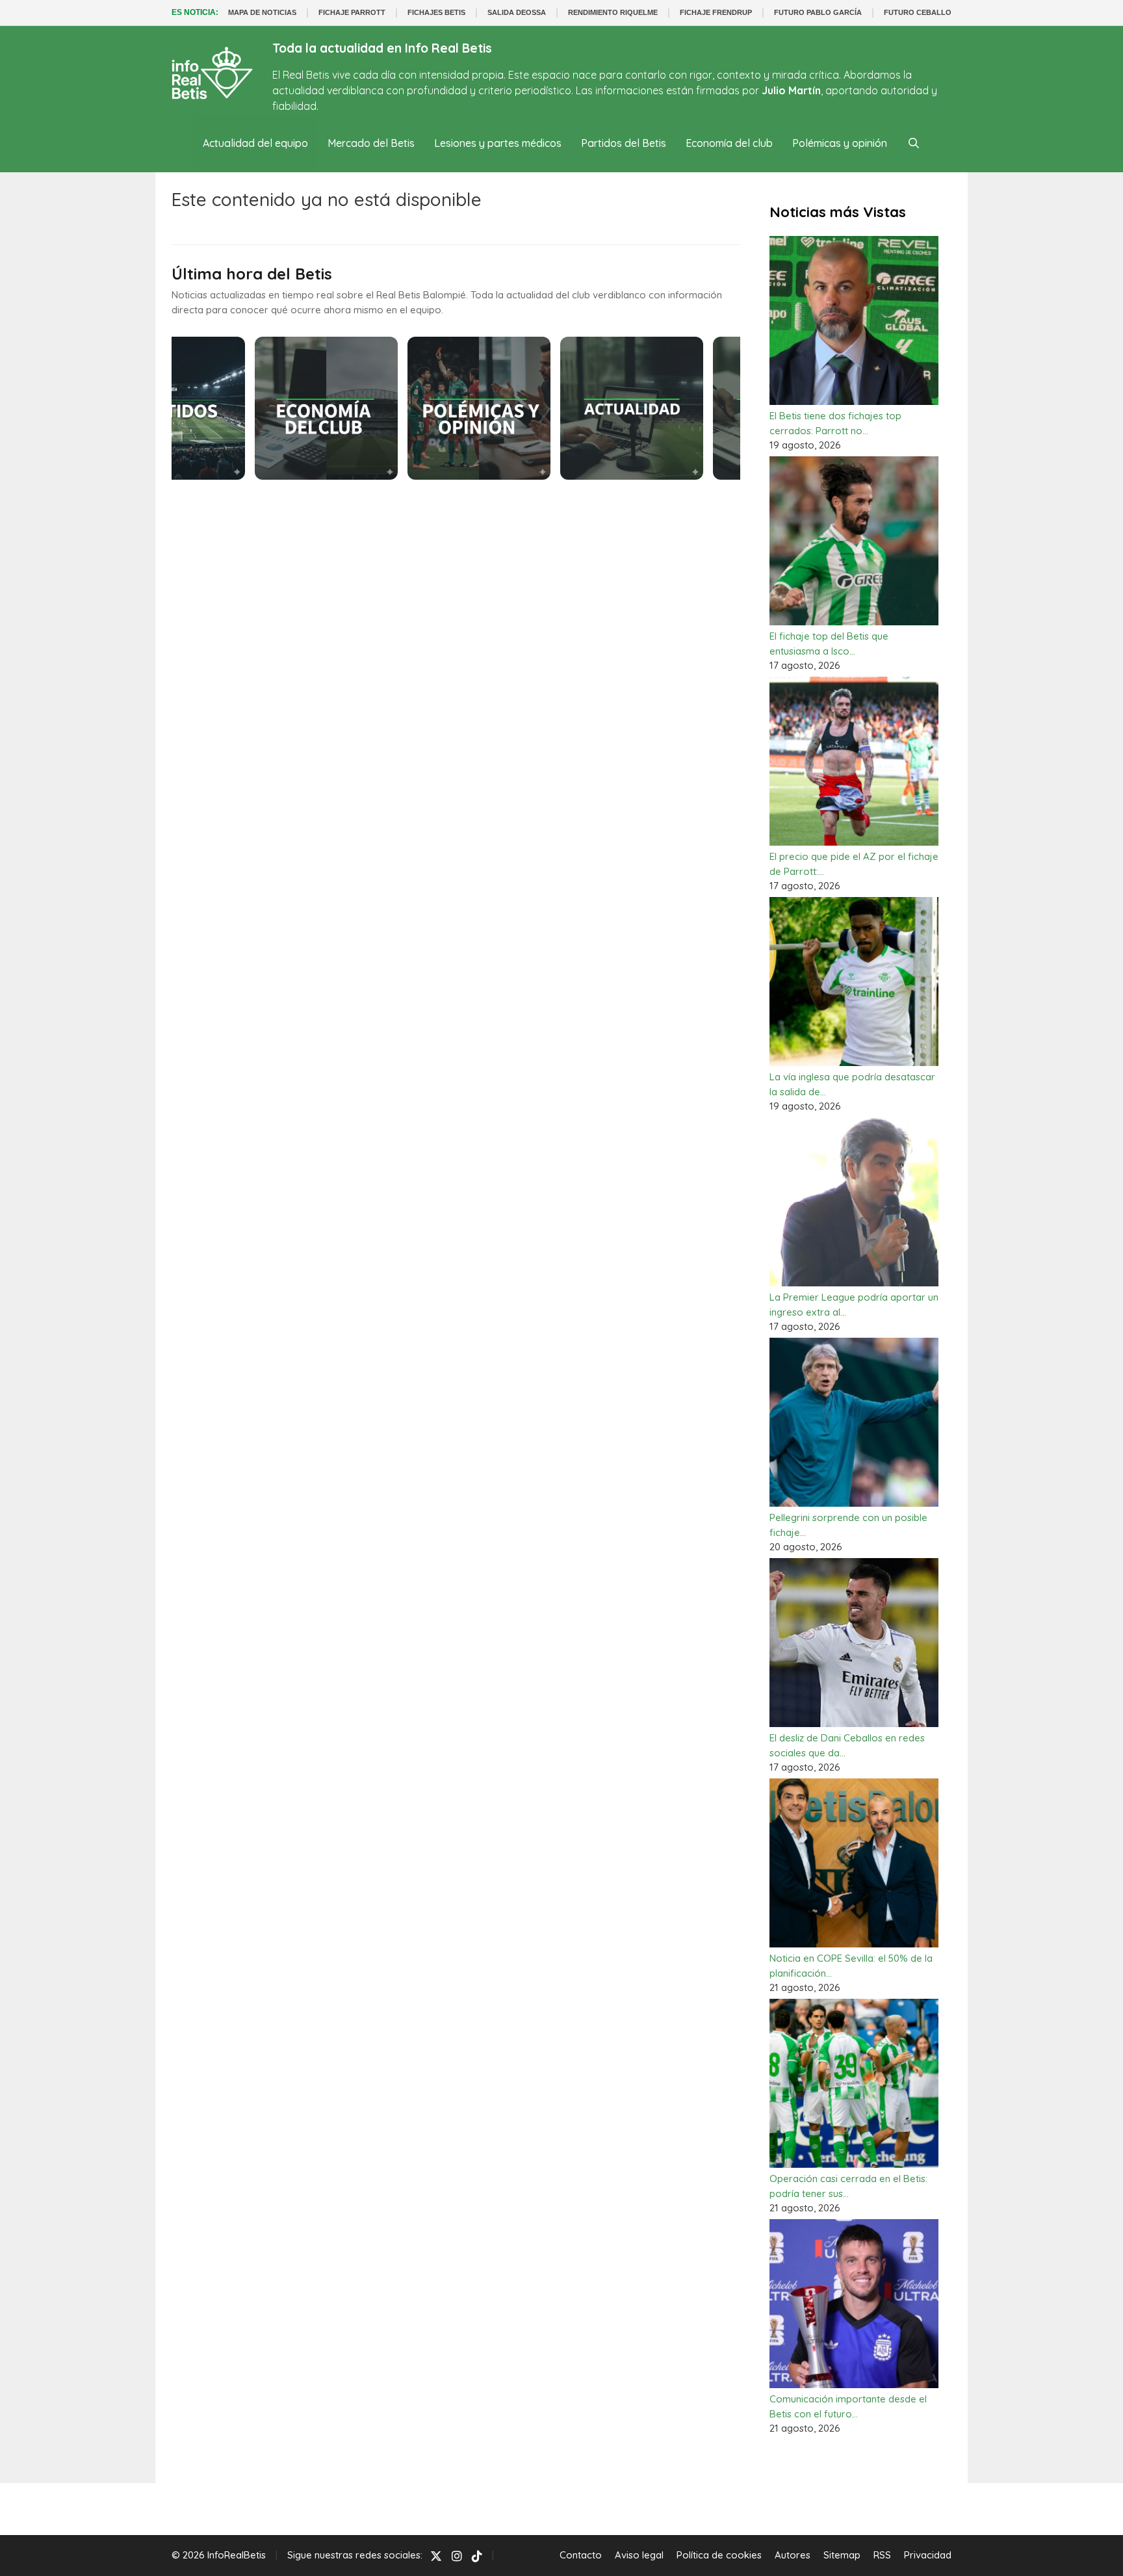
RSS (882, 2555)
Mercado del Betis (371, 143)
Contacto (581, 2555)
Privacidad (928, 2555)
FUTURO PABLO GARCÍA (818, 12)
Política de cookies (719, 2555)
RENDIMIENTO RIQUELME (613, 12)
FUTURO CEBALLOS (920, 12)
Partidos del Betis (624, 143)
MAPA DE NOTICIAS (262, 12)
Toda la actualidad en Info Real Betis (382, 48)
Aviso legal (639, 2555)
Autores (793, 2555)
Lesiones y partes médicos (498, 143)
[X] (436, 2556)
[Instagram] (457, 2556)
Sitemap (842, 2555)
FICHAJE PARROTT (352, 12)
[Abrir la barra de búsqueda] (913, 143)
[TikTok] (477, 2556)
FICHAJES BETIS (436, 12)
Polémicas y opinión (840, 143)
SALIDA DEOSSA (517, 12)
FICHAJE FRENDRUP (716, 12)
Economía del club (729, 143)
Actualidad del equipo (255, 143)
